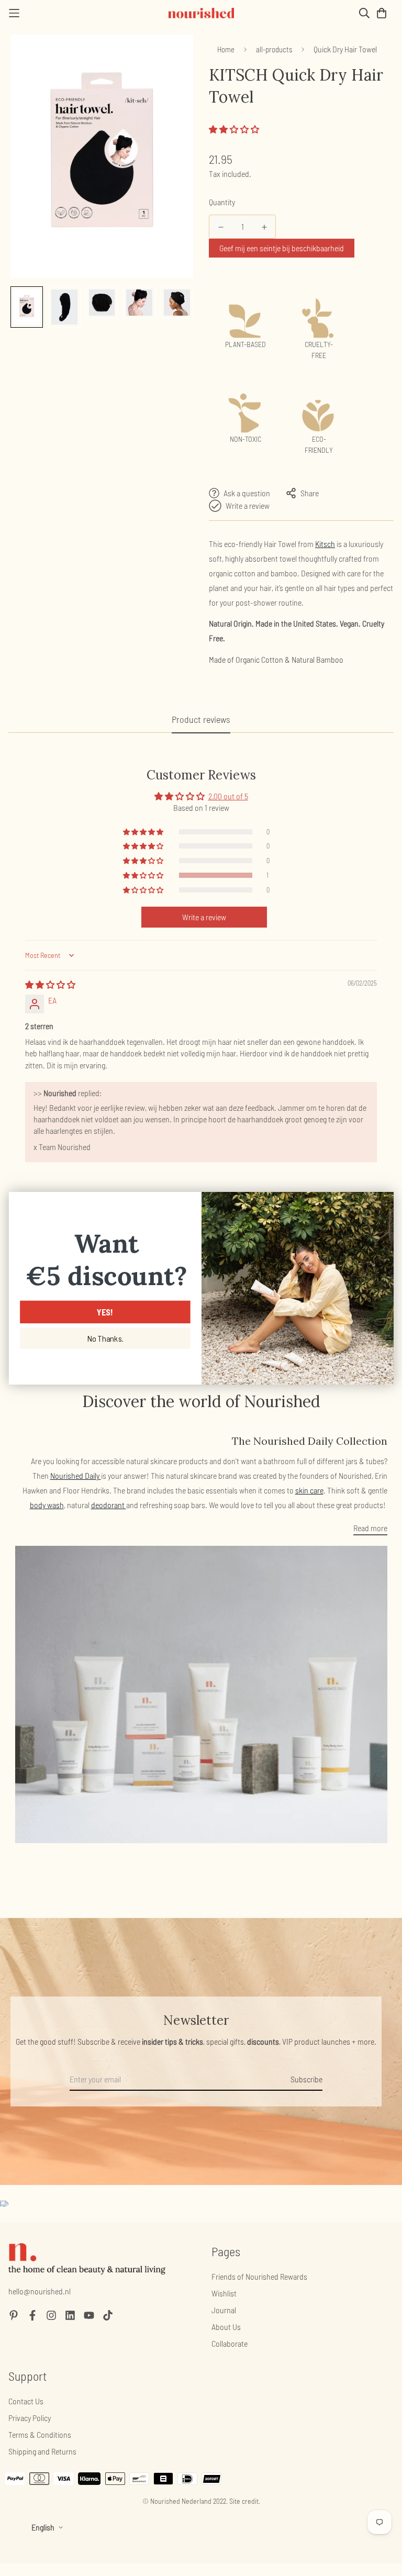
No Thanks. (105, 1339)
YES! (105, 1312)
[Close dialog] (382, 1203)
